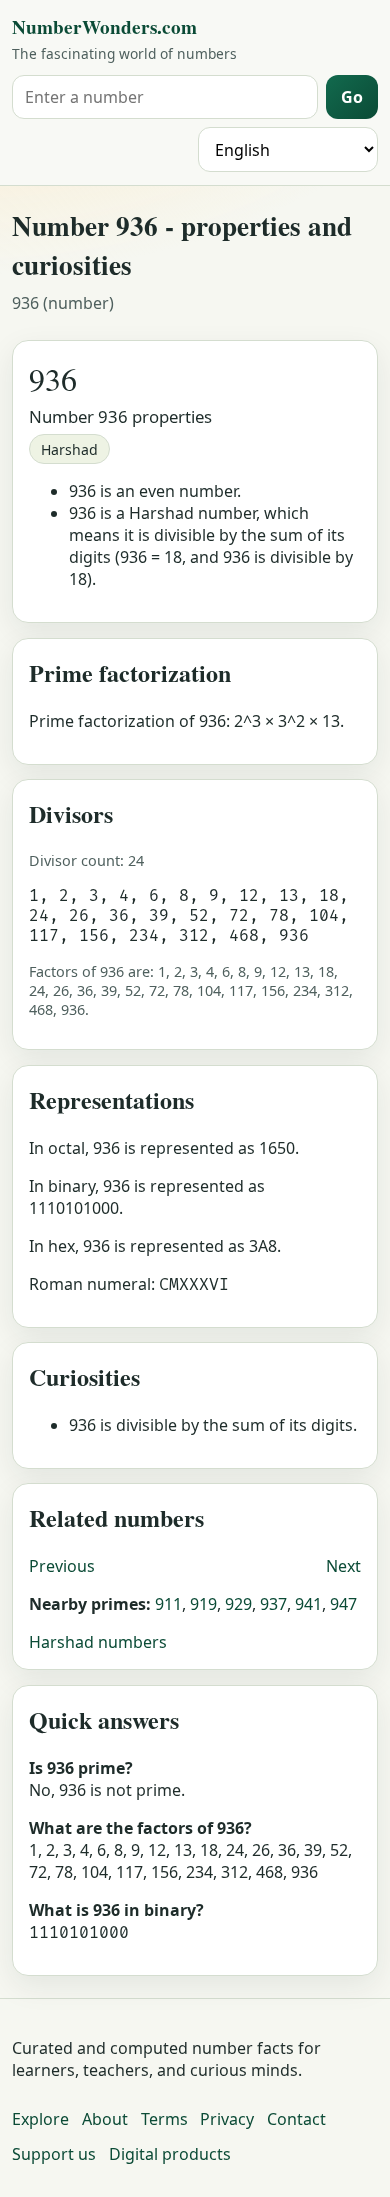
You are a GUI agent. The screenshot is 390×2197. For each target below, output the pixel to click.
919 (203, 1604)
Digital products (170, 2154)
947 (343, 1604)
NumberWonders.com (104, 27)
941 (308, 1604)
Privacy (227, 2119)
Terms (164, 2119)
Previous (62, 1566)
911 (168, 1604)
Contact (296, 2119)
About (105, 2119)
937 (273, 1604)
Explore (40, 2119)
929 (238, 1604)
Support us (54, 2154)
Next (343, 1566)
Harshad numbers (98, 1642)
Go (352, 97)
